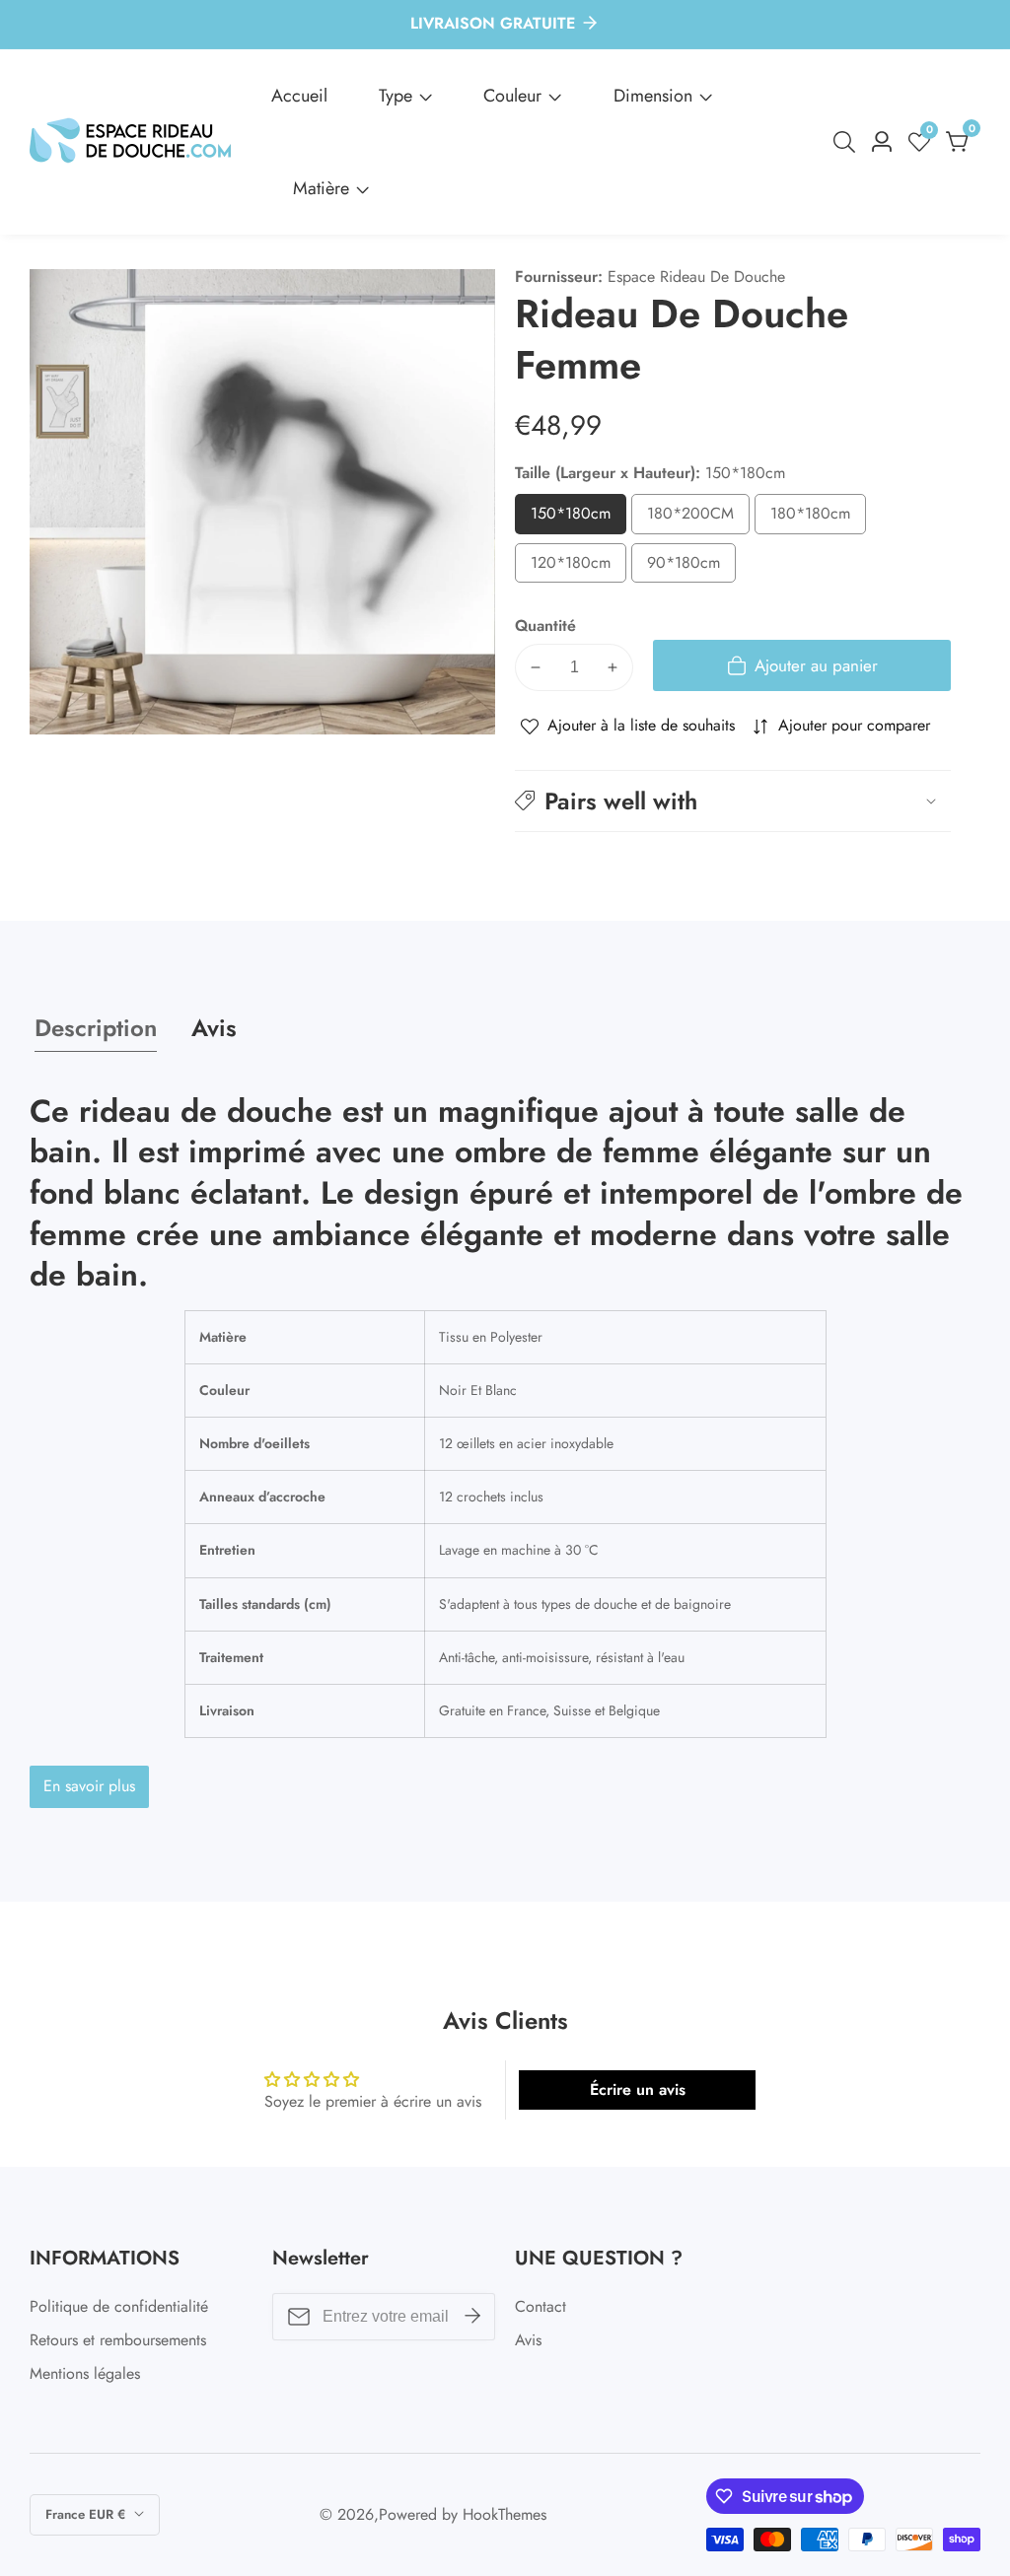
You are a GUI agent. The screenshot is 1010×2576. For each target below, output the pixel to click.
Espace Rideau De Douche (696, 277)
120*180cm (578, 567)
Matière (321, 188)
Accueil (299, 96)
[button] (733, 801)
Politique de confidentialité (119, 2306)
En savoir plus (89, 1786)
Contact (541, 2306)
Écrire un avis (638, 2089)
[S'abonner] (472, 2317)
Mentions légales (85, 2373)
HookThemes (505, 2515)
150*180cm (578, 518)
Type (396, 96)
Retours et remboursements (118, 2340)
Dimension (653, 96)
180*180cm (818, 518)
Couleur (512, 96)
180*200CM (698, 518)
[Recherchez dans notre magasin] (848, 142)
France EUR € (87, 2514)
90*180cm (691, 567)
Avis (528, 2340)
